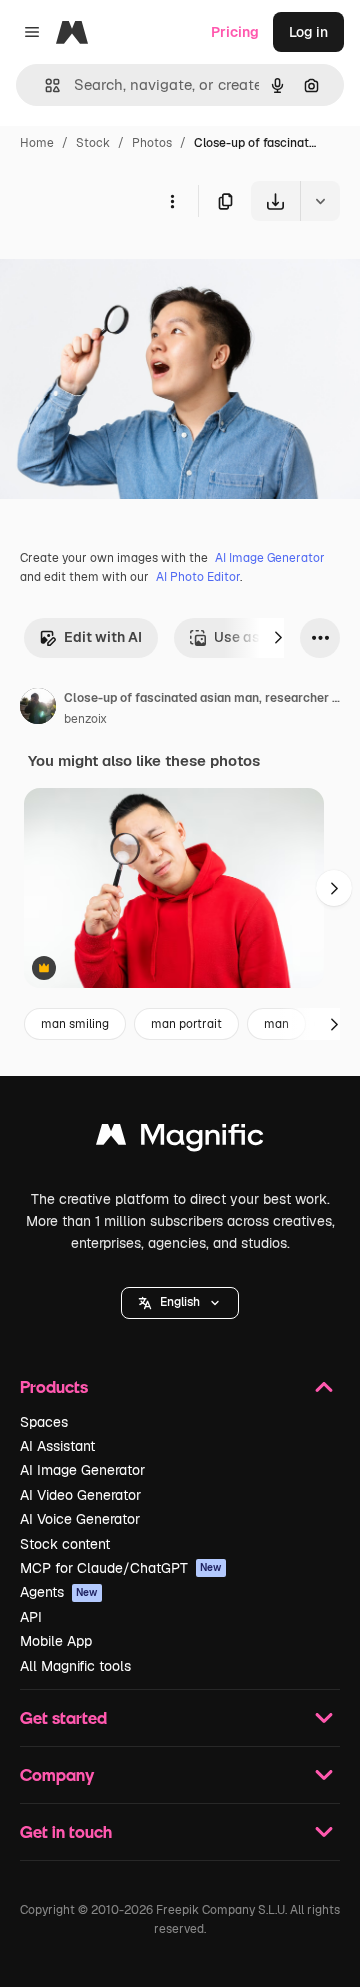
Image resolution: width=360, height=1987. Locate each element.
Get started (63, 1717)
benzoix (85, 719)
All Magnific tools (75, 1666)
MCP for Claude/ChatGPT (121, 1568)
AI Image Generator (270, 558)
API (31, 1617)
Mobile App (56, 1641)
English (180, 1302)
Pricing (235, 32)
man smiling (75, 1024)
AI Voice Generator (80, 1519)
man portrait (186, 1024)
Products (54, 1386)
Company (57, 1774)
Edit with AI (103, 637)
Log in (308, 32)
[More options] (172, 201)
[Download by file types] (320, 201)
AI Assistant (57, 1446)
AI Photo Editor (198, 577)
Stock (93, 143)
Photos (152, 143)
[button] (180, 1303)
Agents (59, 1592)
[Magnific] (180, 1139)
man (276, 1024)
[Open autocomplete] (44, 85)
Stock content (65, 1544)
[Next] (278, 638)
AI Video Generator (80, 1495)
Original (128, 267)
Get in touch (66, 1831)
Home (37, 143)
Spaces (44, 1422)
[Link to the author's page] (38, 709)
